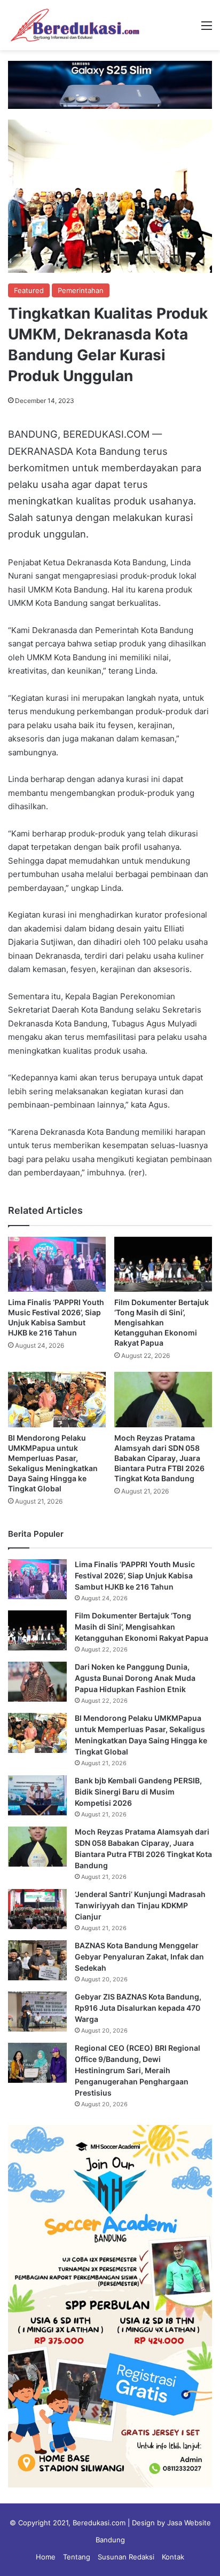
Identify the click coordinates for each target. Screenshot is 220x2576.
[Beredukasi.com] (75, 25)
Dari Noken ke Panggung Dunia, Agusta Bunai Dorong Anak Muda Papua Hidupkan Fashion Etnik (135, 1678)
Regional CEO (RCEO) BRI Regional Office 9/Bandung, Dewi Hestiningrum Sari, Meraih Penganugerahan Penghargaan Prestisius (137, 2070)
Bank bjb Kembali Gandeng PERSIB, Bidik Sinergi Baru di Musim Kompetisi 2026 (138, 1792)
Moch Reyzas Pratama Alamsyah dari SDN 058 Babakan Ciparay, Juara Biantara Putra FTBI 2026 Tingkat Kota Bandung (159, 1458)
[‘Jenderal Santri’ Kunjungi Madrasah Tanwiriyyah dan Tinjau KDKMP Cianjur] (37, 1909)
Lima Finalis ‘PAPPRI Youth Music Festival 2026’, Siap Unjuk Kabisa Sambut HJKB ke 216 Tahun (135, 1575)
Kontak (173, 2557)
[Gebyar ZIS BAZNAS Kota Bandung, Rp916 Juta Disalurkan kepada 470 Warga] (37, 2012)
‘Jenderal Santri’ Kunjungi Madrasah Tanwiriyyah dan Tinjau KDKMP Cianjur (140, 1905)
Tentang (77, 2557)
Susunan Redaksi (126, 2557)
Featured (29, 290)
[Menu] (207, 29)
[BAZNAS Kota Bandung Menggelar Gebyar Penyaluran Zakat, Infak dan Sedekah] (37, 1960)
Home (46, 2557)
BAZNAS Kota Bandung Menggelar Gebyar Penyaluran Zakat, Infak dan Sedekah (139, 1957)
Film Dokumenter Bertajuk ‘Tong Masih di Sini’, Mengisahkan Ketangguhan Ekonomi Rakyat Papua (162, 1322)
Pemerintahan (81, 290)
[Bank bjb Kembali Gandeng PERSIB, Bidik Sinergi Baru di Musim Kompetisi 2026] (37, 1795)
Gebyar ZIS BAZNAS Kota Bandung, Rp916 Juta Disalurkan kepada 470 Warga (138, 2008)
